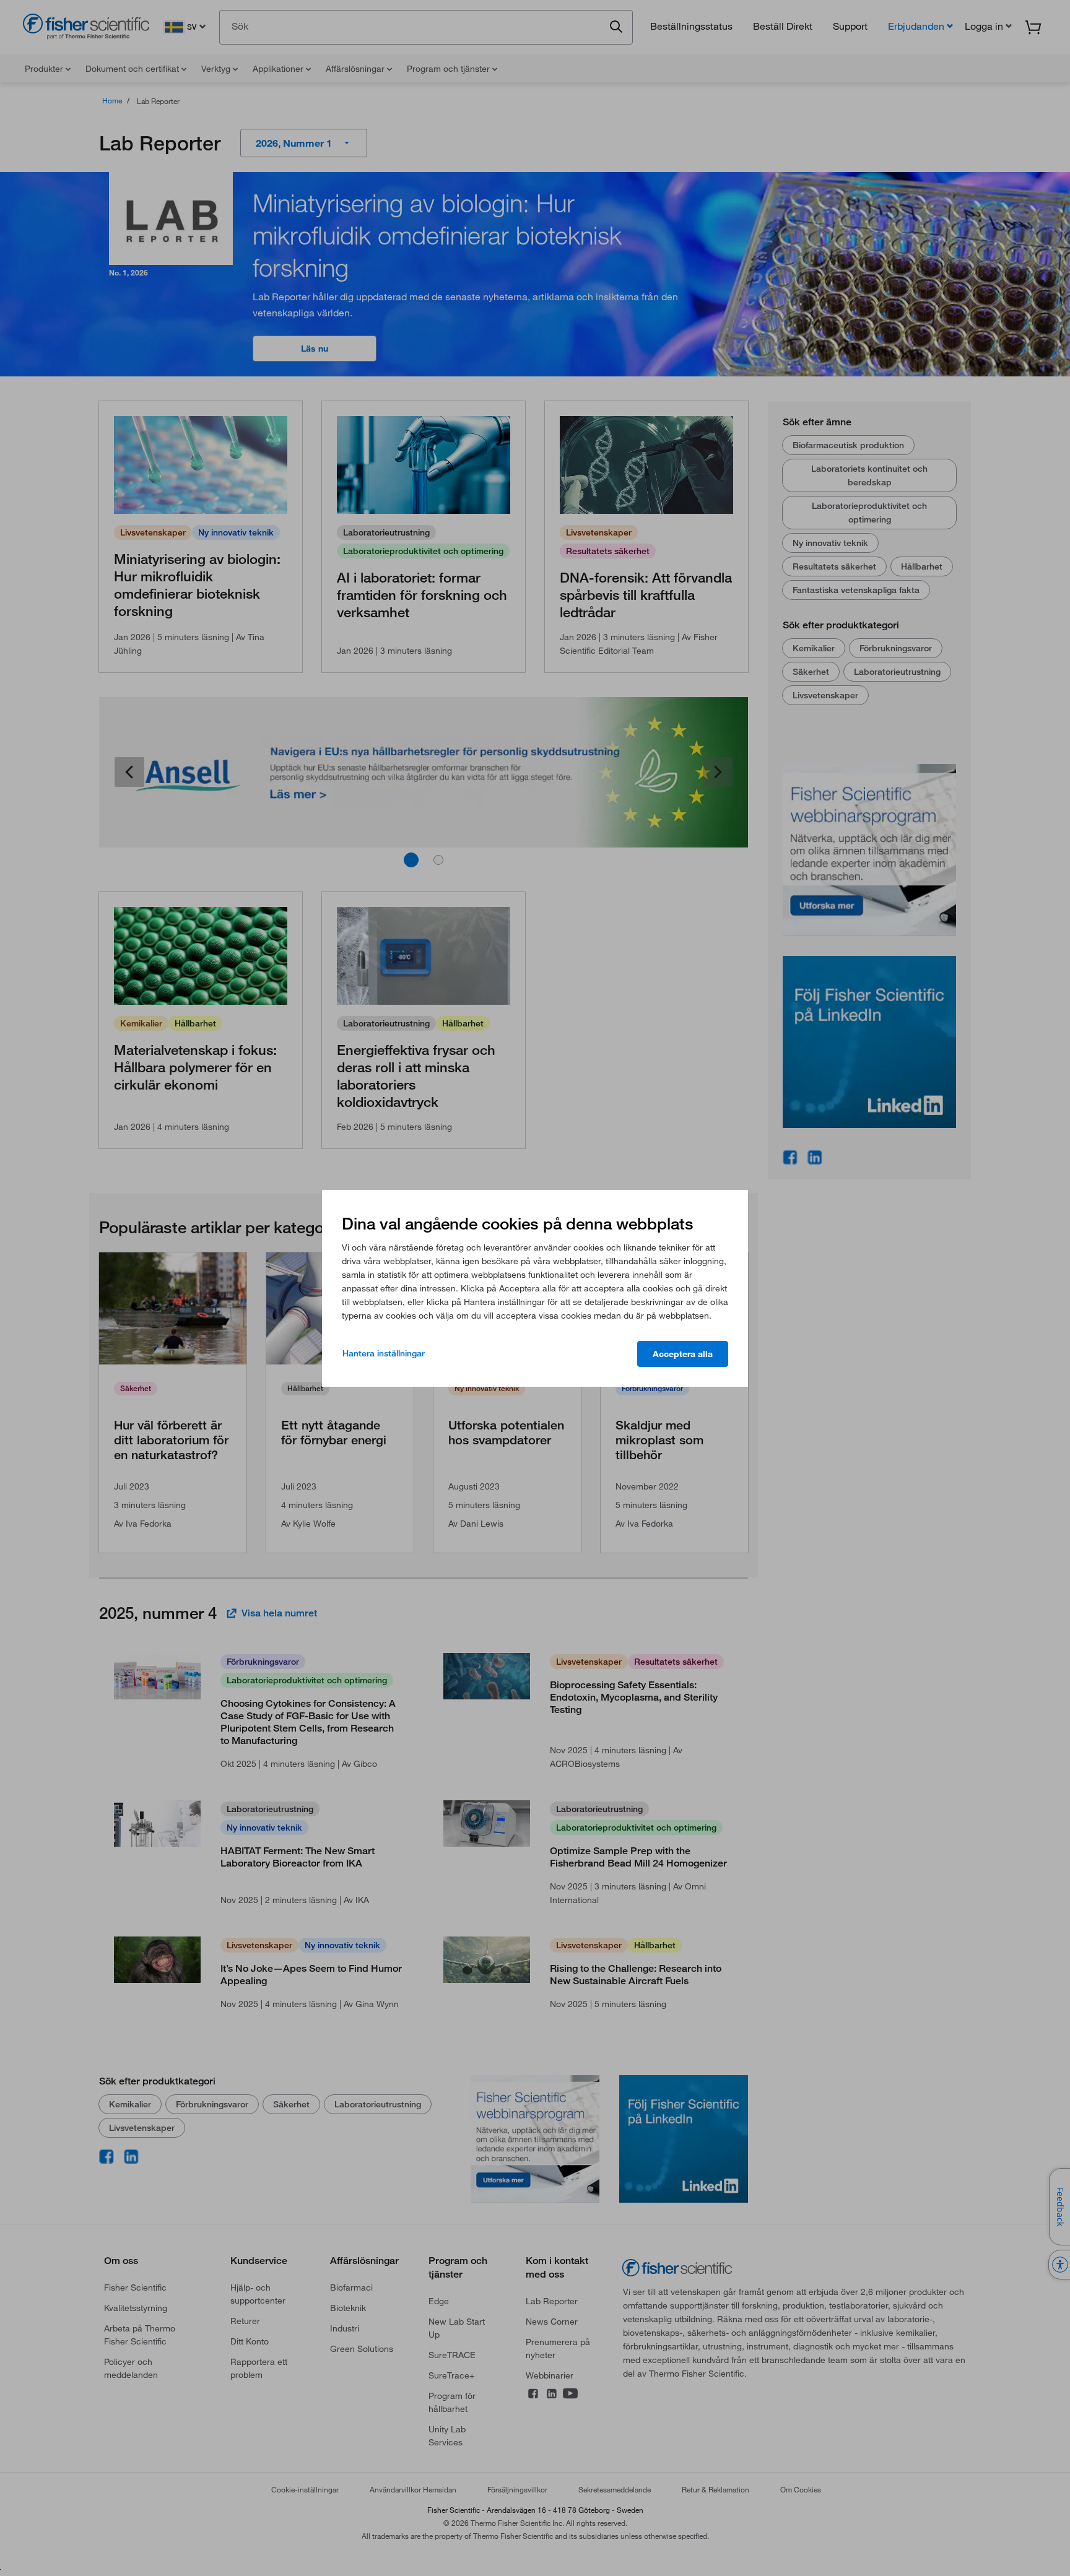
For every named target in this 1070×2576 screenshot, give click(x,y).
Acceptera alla (683, 1354)
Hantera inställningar (384, 1353)
